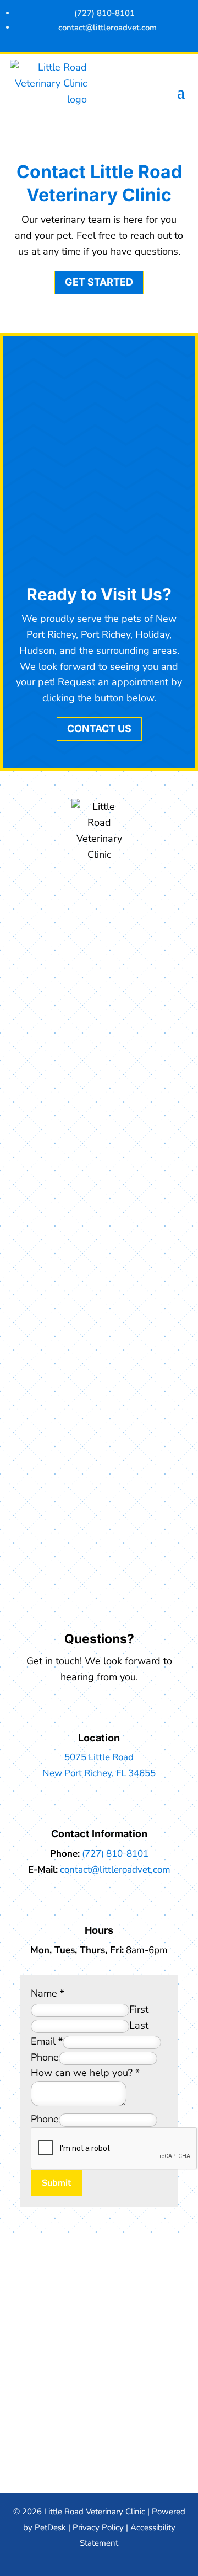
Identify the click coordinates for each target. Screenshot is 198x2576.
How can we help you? (85, 2073)
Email (47, 2041)
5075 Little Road (99, 1757)
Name (48, 1993)
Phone (45, 2057)
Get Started (99, 282)
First (139, 2009)
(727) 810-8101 (115, 1854)
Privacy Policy (98, 2527)
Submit (56, 2183)
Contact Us (99, 728)
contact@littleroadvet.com (115, 1870)
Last (139, 2025)
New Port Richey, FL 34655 (99, 1773)
